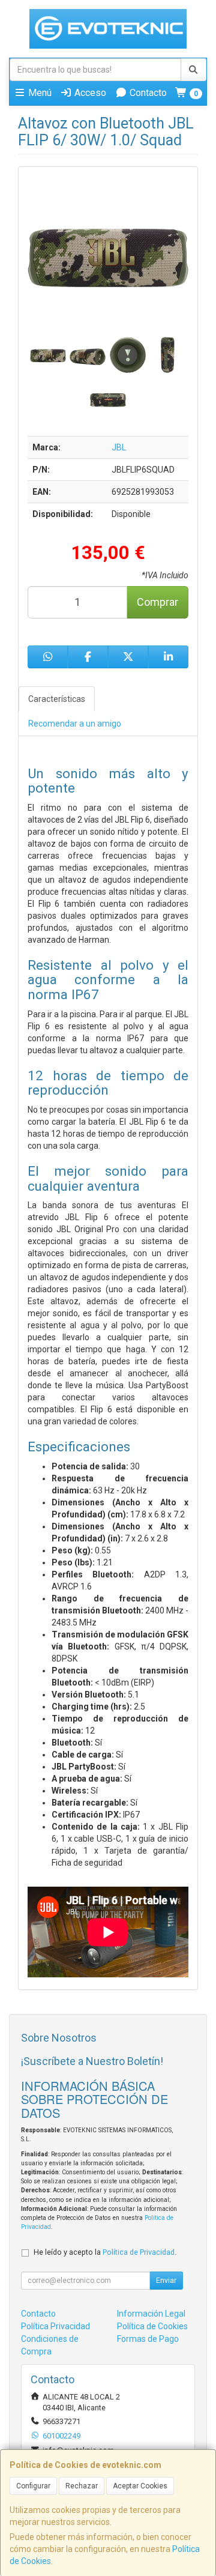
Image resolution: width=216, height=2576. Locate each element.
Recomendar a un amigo (75, 724)
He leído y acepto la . (105, 2252)
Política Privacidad (55, 2326)
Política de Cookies (152, 2326)
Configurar (33, 2486)
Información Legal (151, 2314)
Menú (39, 93)
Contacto (147, 93)
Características (57, 699)
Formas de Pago (148, 2339)
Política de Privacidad (139, 2252)
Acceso (89, 93)
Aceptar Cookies (140, 2486)
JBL (119, 447)
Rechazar (82, 2486)
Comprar (157, 602)
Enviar (166, 2281)
